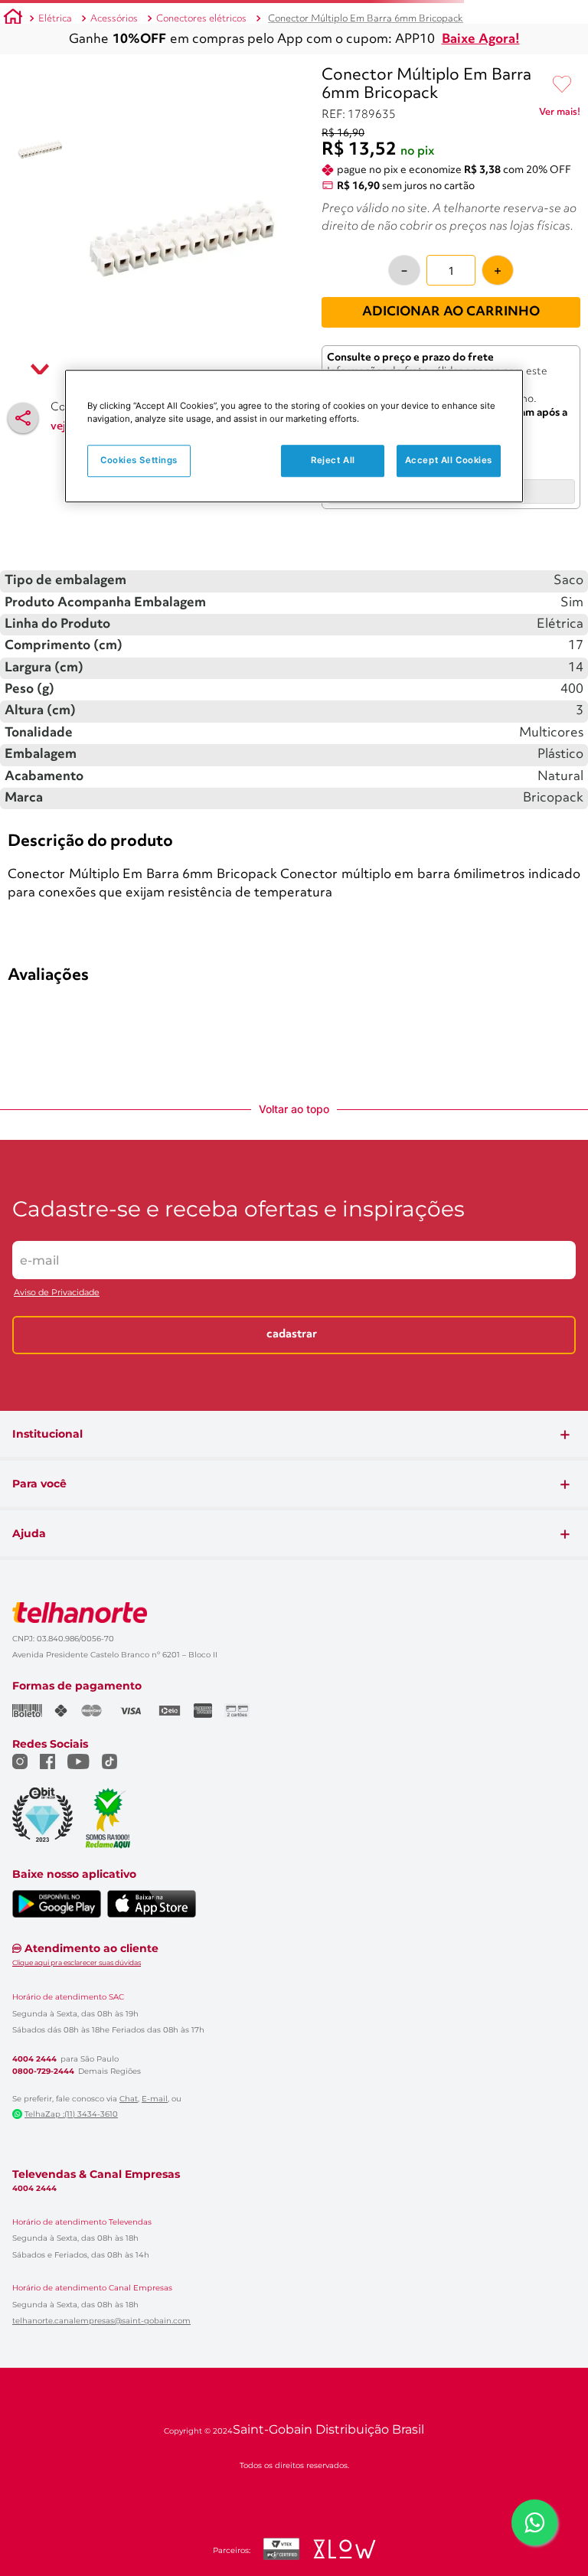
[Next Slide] (574, 741)
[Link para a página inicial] (13, 19)
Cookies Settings (139, 460)
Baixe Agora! (481, 39)
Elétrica (55, 19)
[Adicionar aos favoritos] (562, 85)
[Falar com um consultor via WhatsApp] (534, 2522)
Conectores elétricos (201, 19)
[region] (294, 436)
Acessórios (114, 19)
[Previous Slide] (14, 741)
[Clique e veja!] (560, 115)
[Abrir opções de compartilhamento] (23, 418)
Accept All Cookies (449, 460)
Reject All (333, 460)
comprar (103, 864)
